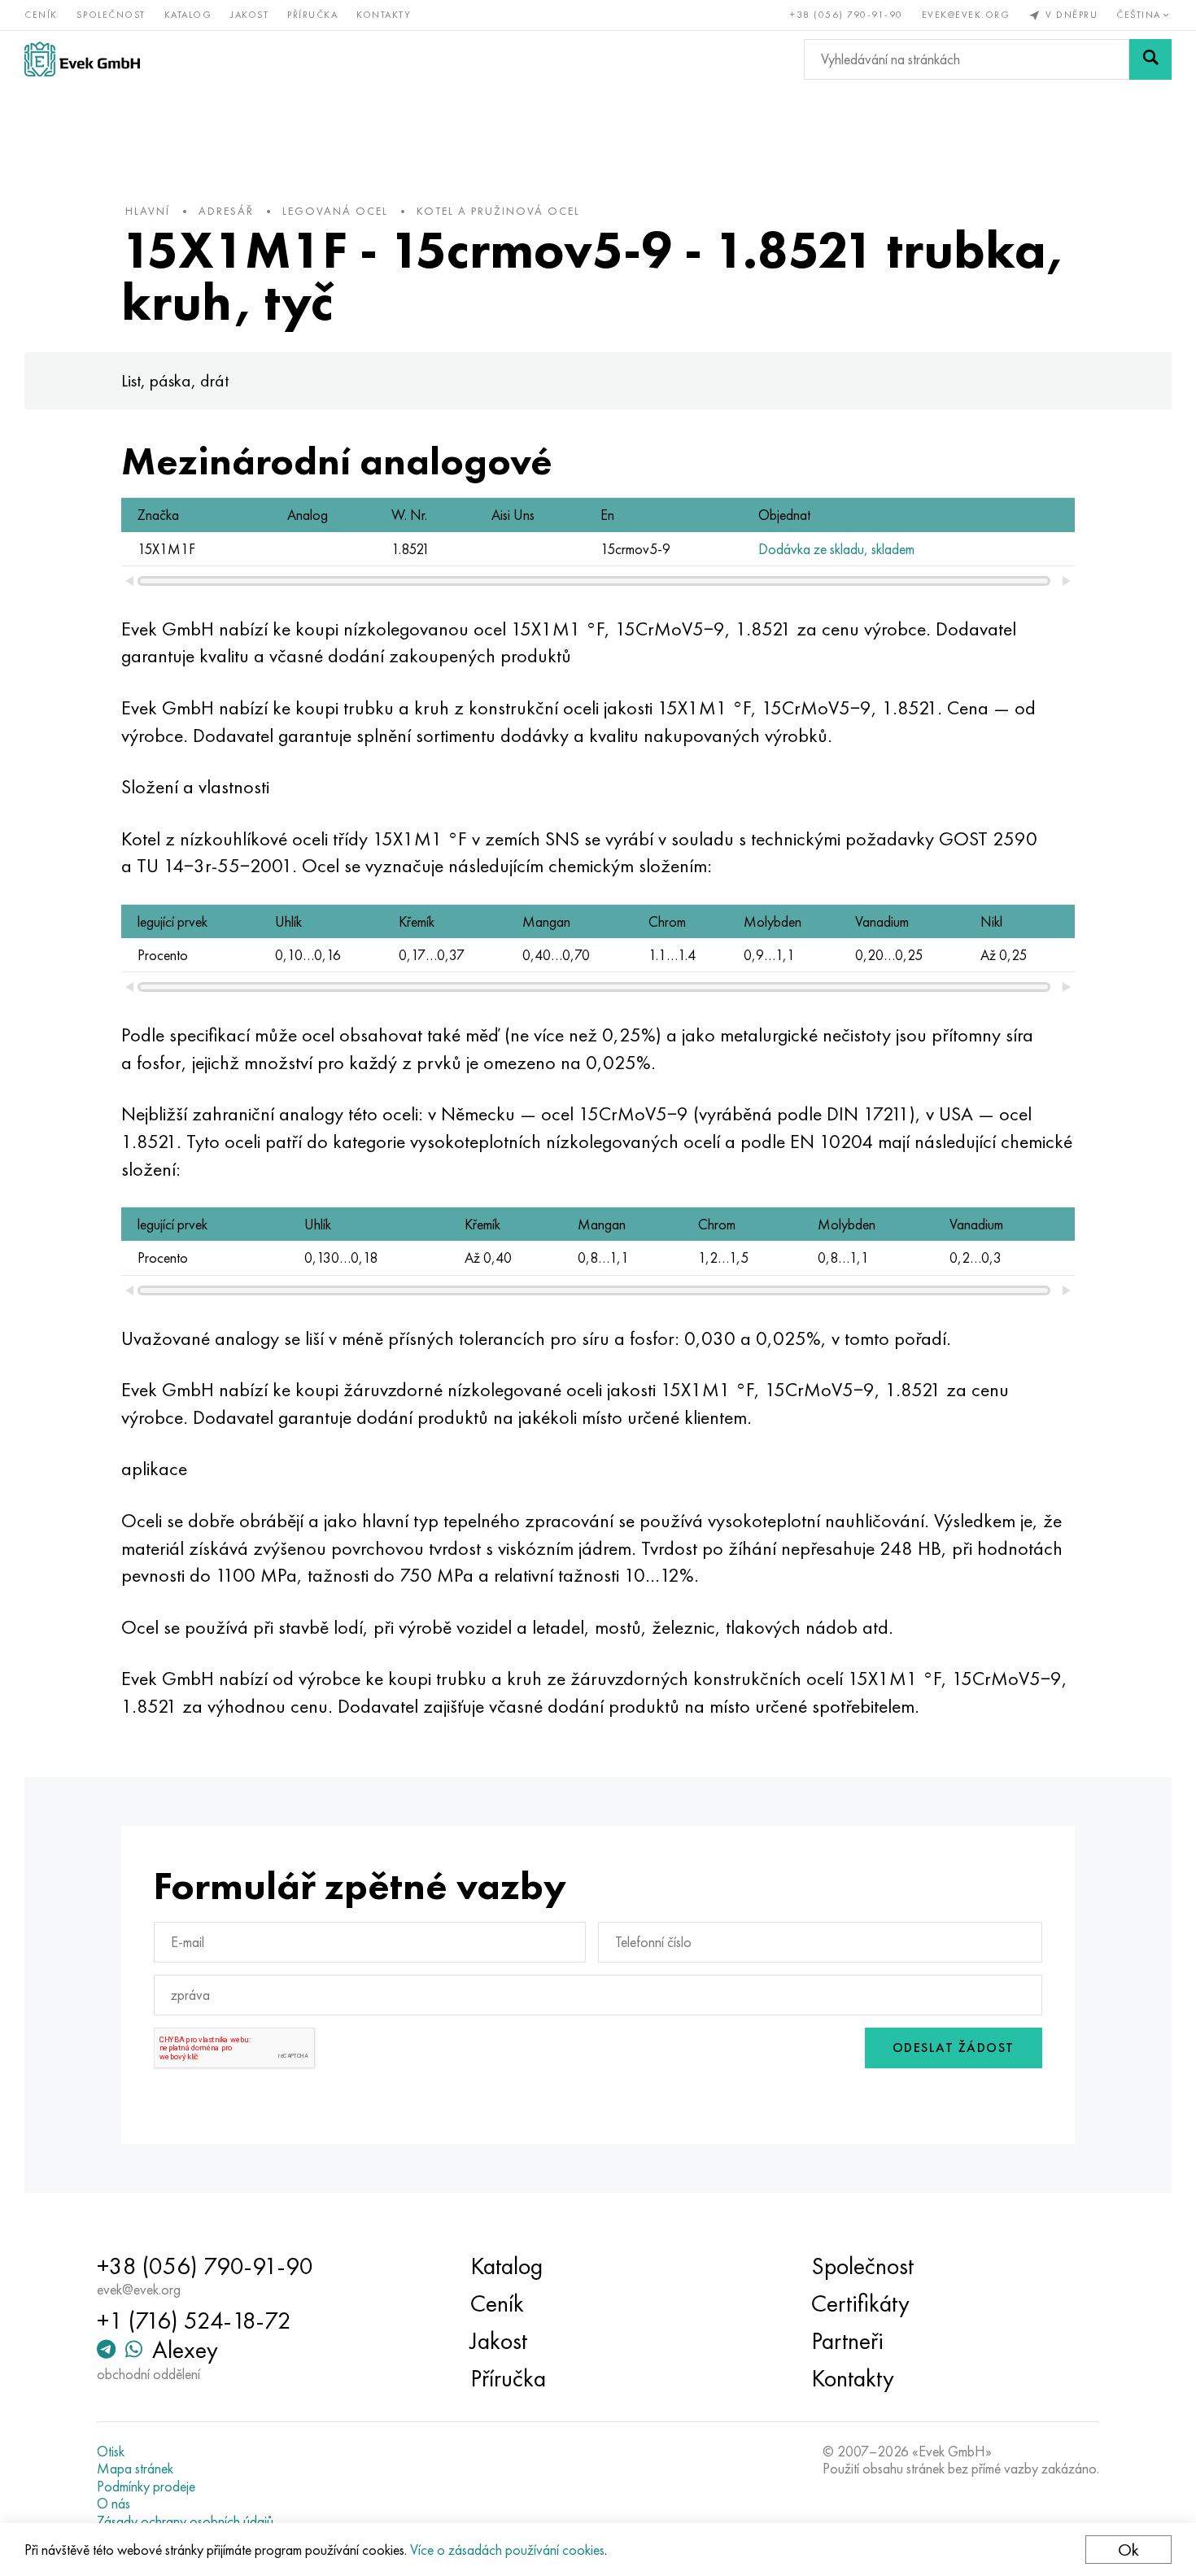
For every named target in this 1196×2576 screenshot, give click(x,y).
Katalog (188, 15)
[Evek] (82, 59)
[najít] (1150, 59)
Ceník (41, 15)
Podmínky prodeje (146, 2486)
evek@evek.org (966, 15)
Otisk (111, 2452)
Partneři (847, 2341)
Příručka (312, 15)
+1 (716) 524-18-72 (194, 2321)
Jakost (249, 15)
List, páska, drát (175, 380)
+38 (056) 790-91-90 (847, 15)
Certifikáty (860, 2303)
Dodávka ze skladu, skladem (836, 549)
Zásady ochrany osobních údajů (185, 2521)
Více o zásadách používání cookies (507, 2550)
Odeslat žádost (954, 2048)
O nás (113, 2504)
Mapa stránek (135, 2469)
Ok (1128, 2550)
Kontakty (384, 15)
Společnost (111, 15)
